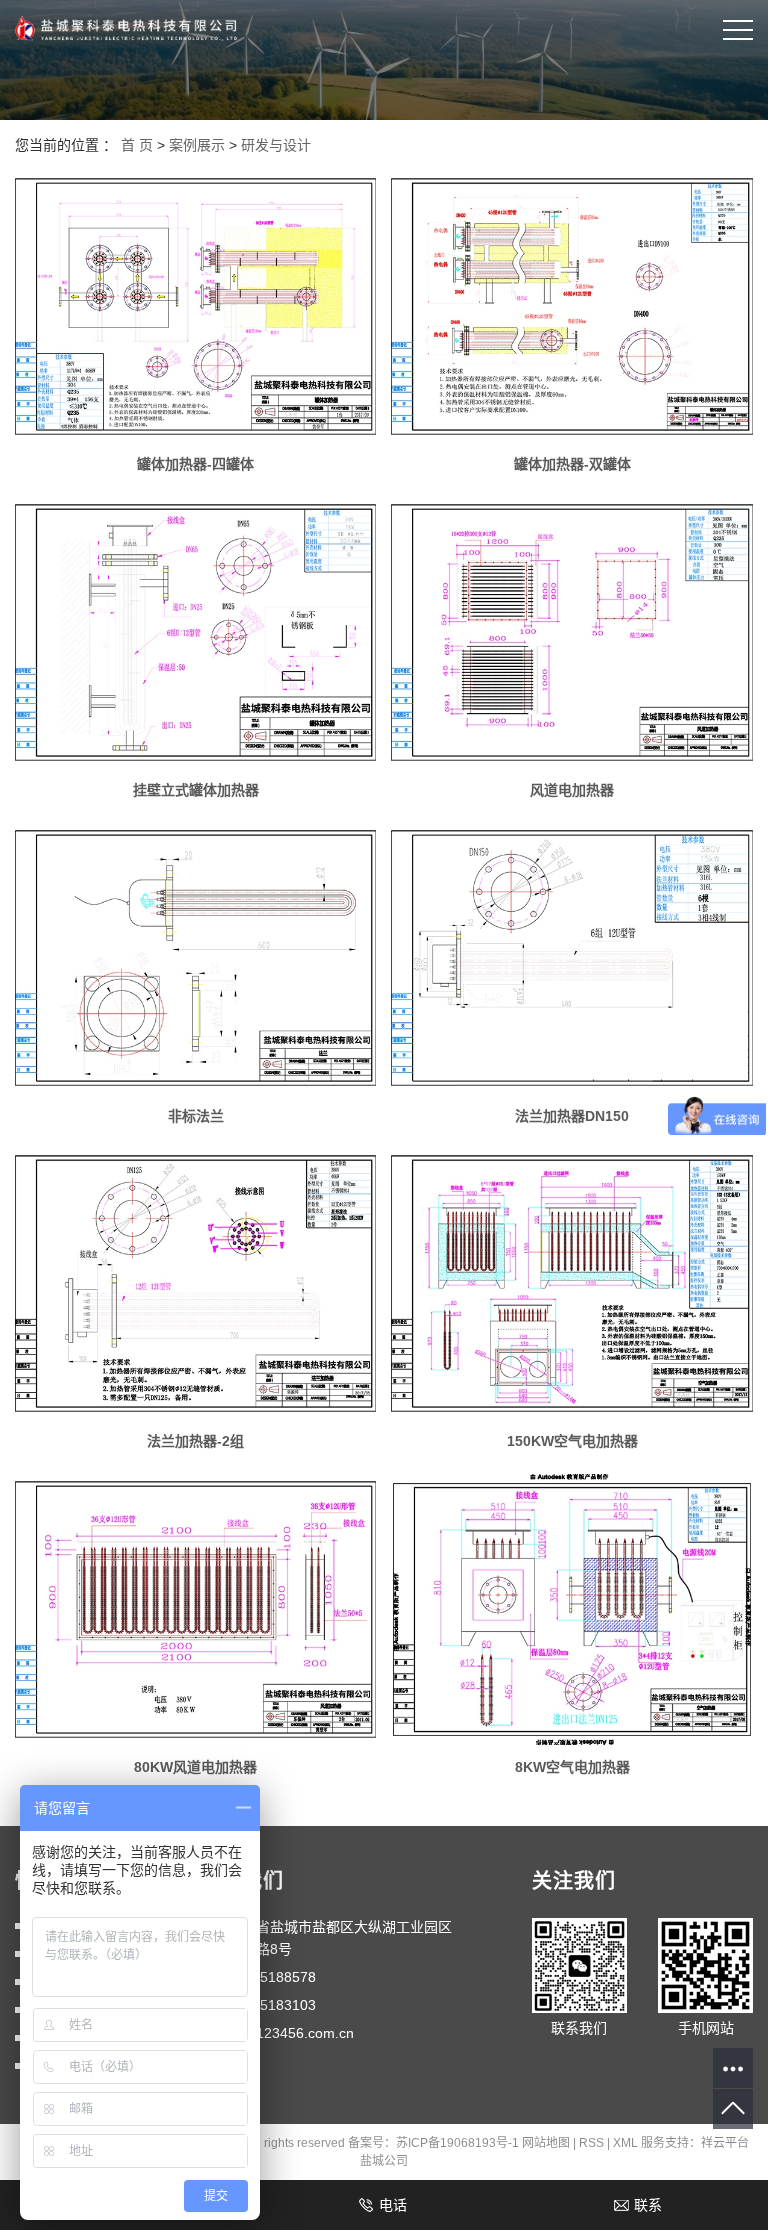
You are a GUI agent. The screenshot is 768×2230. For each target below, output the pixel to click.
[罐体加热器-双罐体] (571, 306)
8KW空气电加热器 (572, 1767)
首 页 (137, 145)
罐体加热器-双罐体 (572, 464)
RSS (591, 2143)
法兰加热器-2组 (195, 1441)
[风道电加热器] (571, 632)
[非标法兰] (195, 958)
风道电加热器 (572, 790)
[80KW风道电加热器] (195, 1609)
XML (625, 2143)
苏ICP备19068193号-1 (457, 2143)
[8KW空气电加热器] (571, 1609)
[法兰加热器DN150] (571, 958)
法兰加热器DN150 (572, 1116)
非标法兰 (196, 1116)
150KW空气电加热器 (572, 1441)
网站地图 (546, 2143)
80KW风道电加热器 (195, 1767)
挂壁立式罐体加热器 (196, 790)
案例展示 (197, 145)
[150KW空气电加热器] (571, 1283)
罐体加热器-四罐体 (195, 464)
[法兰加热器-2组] (195, 1283)
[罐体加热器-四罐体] (195, 306)
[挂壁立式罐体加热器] (195, 632)
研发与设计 (276, 145)
